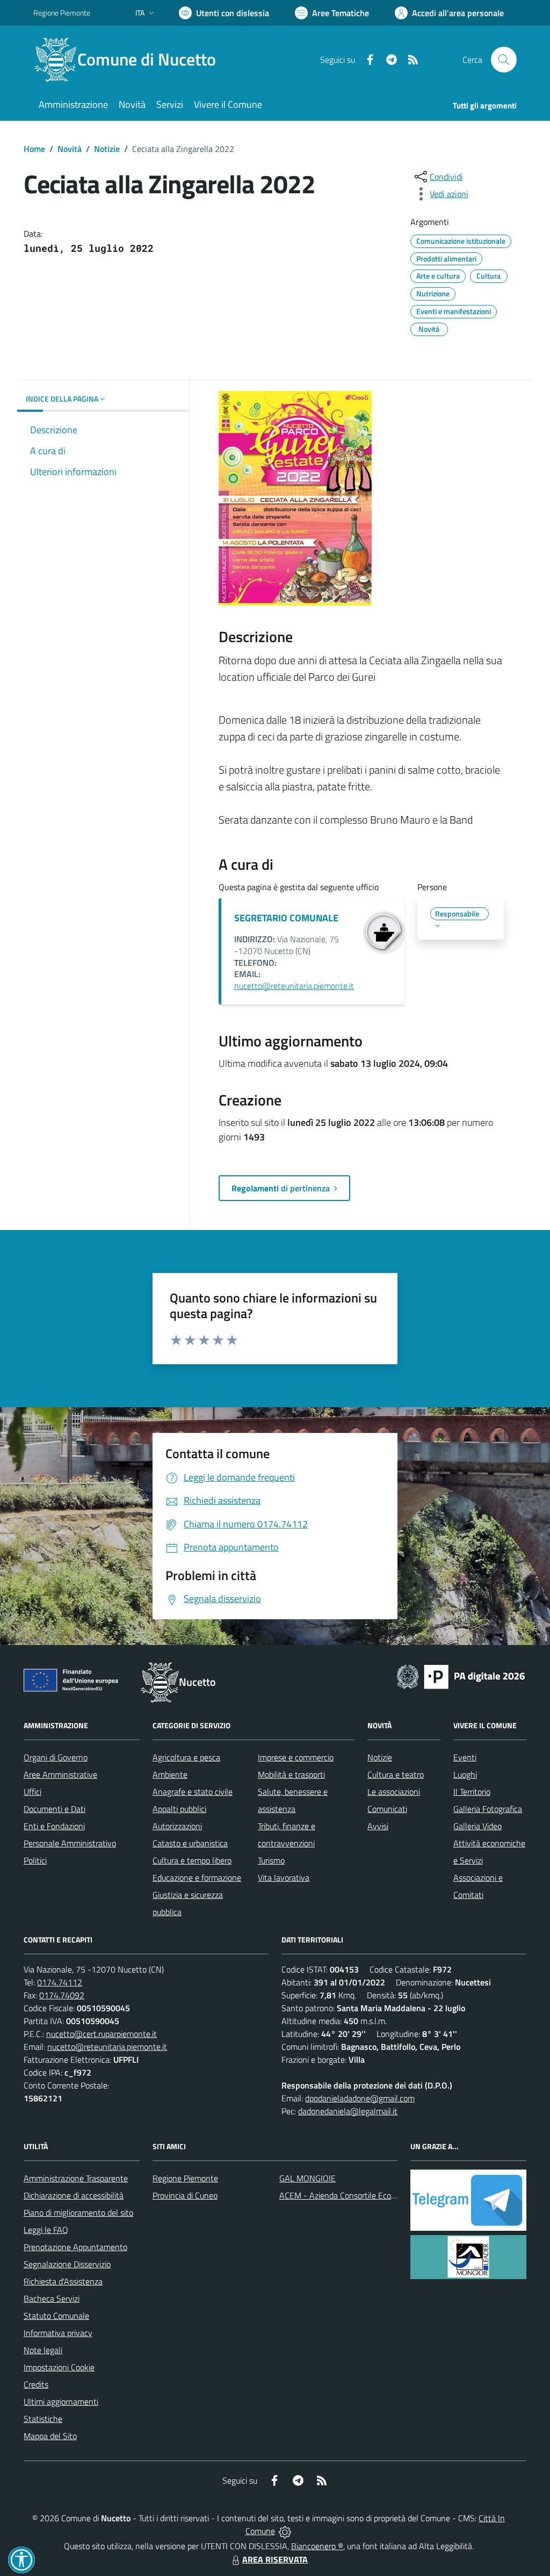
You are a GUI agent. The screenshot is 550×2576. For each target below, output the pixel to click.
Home (34, 149)
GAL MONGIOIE (307, 2178)
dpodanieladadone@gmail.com (360, 2098)
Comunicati (387, 1809)
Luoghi (465, 1774)
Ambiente (170, 1774)
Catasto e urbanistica (190, 1843)
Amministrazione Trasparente (76, 2178)
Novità (70, 149)
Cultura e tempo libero (192, 1860)
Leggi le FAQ (46, 2230)
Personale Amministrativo (70, 1843)
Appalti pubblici (179, 1809)
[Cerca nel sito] (504, 60)
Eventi (465, 1757)
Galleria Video (477, 1826)
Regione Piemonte (62, 13)
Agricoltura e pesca (186, 1757)
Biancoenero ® (317, 2546)
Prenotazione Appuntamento (75, 2247)
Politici (35, 1860)
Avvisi (378, 1826)
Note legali (43, 2350)
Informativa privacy (58, 2333)
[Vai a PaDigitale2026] (461, 1676)
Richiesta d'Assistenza (63, 2281)
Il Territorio (472, 1792)
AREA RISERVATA (275, 2559)
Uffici (32, 1792)
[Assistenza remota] (285, 2531)
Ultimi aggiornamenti (61, 2402)
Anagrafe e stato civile (193, 1792)
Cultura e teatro (396, 1774)
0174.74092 (62, 1995)
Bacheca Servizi (52, 2298)
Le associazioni (394, 1792)
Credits (36, 2384)
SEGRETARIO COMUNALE (286, 918)
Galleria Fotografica (488, 1809)
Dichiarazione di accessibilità (74, 2195)
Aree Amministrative (60, 1774)
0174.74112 (60, 1982)
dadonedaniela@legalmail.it (348, 2111)
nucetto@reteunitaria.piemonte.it (294, 986)
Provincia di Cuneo (185, 2195)
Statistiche (43, 2419)
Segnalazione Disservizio (67, 2264)
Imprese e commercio (296, 1757)
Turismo (271, 1860)
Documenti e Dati (55, 1809)
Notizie (107, 149)
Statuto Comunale (56, 2316)
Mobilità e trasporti (291, 1774)
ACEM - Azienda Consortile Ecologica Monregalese (370, 2195)
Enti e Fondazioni (54, 1826)
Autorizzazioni (177, 1826)
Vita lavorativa (284, 1878)
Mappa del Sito (50, 2436)
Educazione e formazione (197, 1878)
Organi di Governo (56, 1757)
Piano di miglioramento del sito (78, 2213)
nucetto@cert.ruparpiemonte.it (102, 2034)
